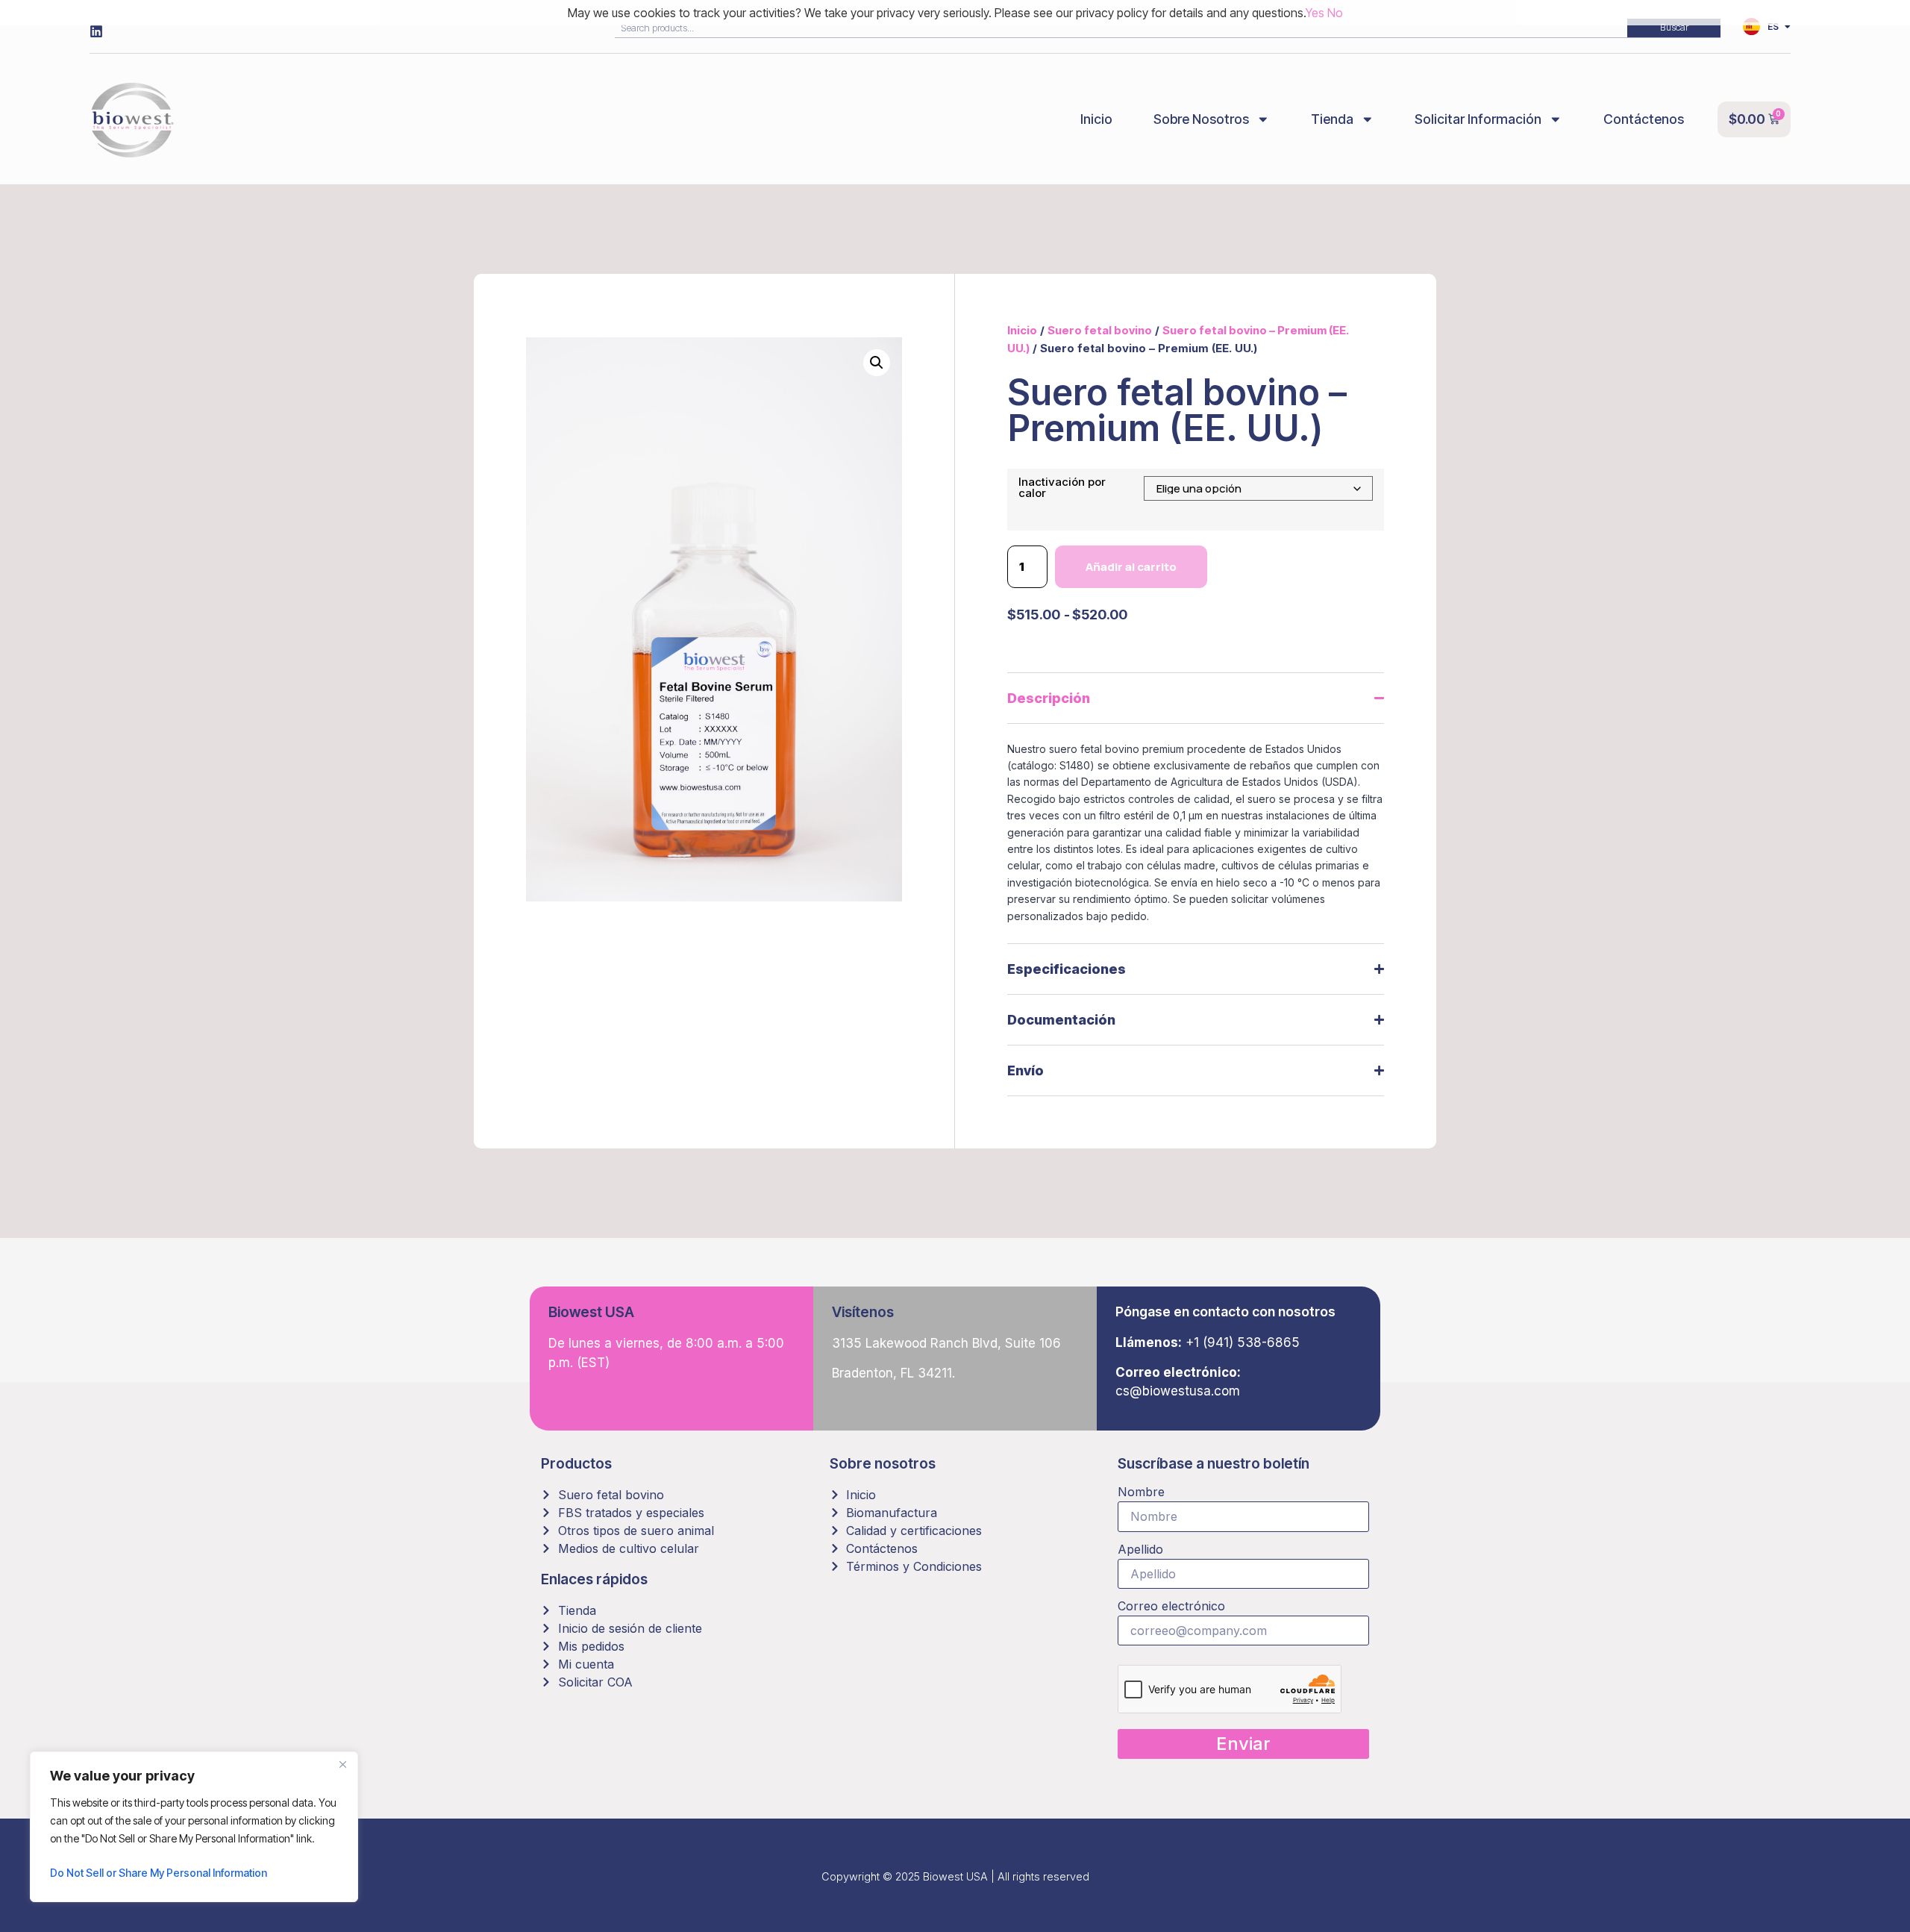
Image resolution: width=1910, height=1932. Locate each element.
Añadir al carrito (1131, 567)
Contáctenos (1644, 119)
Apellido (1140, 1550)
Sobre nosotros (1201, 119)
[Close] (342, 1764)
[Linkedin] (96, 31)
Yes (1315, 13)
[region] (194, 1827)
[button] (877, 363)
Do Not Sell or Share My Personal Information (159, 1873)
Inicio (1096, 119)
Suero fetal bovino (1100, 330)
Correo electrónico (1171, 1607)
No (1335, 13)
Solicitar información (1478, 119)
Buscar (1674, 27)
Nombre (1141, 1492)
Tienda (1332, 119)
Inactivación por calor (1062, 487)
